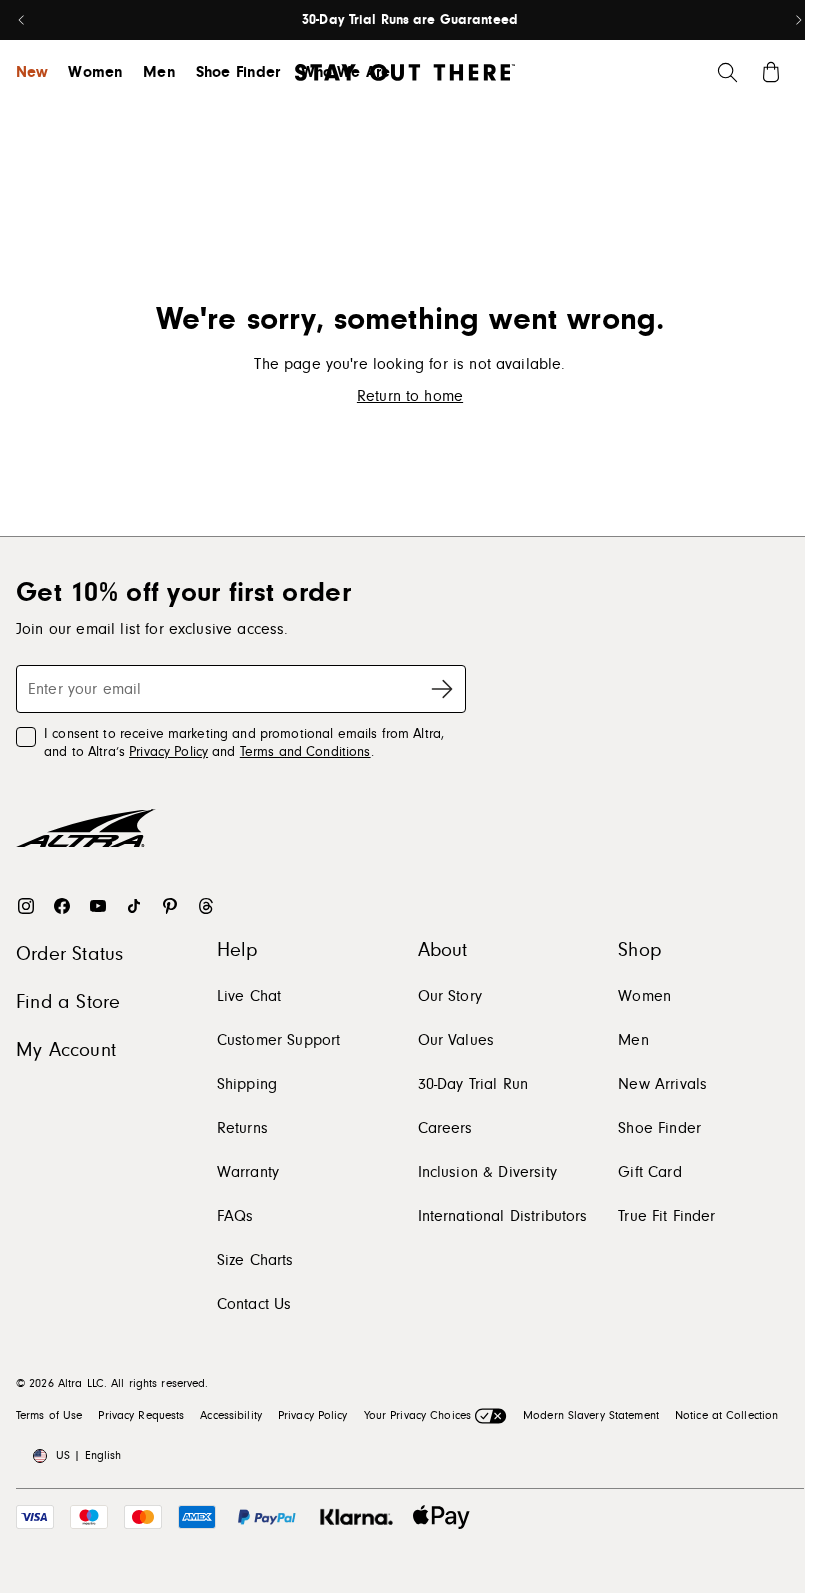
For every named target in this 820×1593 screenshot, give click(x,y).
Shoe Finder (238, 72)
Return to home (410, 396)
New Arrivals (662, 1084)
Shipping (247, 1084)
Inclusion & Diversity (487, 1172)
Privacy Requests (141, 1415)
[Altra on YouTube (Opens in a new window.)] (98, 906)
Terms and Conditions (305, 752)
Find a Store (68, 1002)
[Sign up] (442, 689)
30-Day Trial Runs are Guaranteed (410, 20)
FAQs (235, 1216)
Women (95, 72)
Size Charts (255, 1260)
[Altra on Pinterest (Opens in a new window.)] (170, 906)
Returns (242, 1128)
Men (159, 72)
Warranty (248, 1172)
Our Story (450, 996)
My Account (66, 1050)
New (32, 72)
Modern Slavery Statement (591, 1415)
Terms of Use (49, 1415)
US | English (88, 1455)
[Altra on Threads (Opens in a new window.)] (206, 906)
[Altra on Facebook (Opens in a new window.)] (62, 906)
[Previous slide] (22, 20)
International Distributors (503, 1216)
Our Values (456, 1040)
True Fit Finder (666, 1216)
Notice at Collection (726, 1415)
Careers (445, 1128)
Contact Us (254, 1304)
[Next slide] (798, 20)
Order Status (69, 954)
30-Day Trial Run (473, 1084)
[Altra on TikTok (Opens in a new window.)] (134, 906)
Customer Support (279, 1040)
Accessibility (231, 1415)
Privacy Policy (168, 752)
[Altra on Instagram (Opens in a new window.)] (26, 906)
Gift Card (649, 1172)
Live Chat (249, 996)
